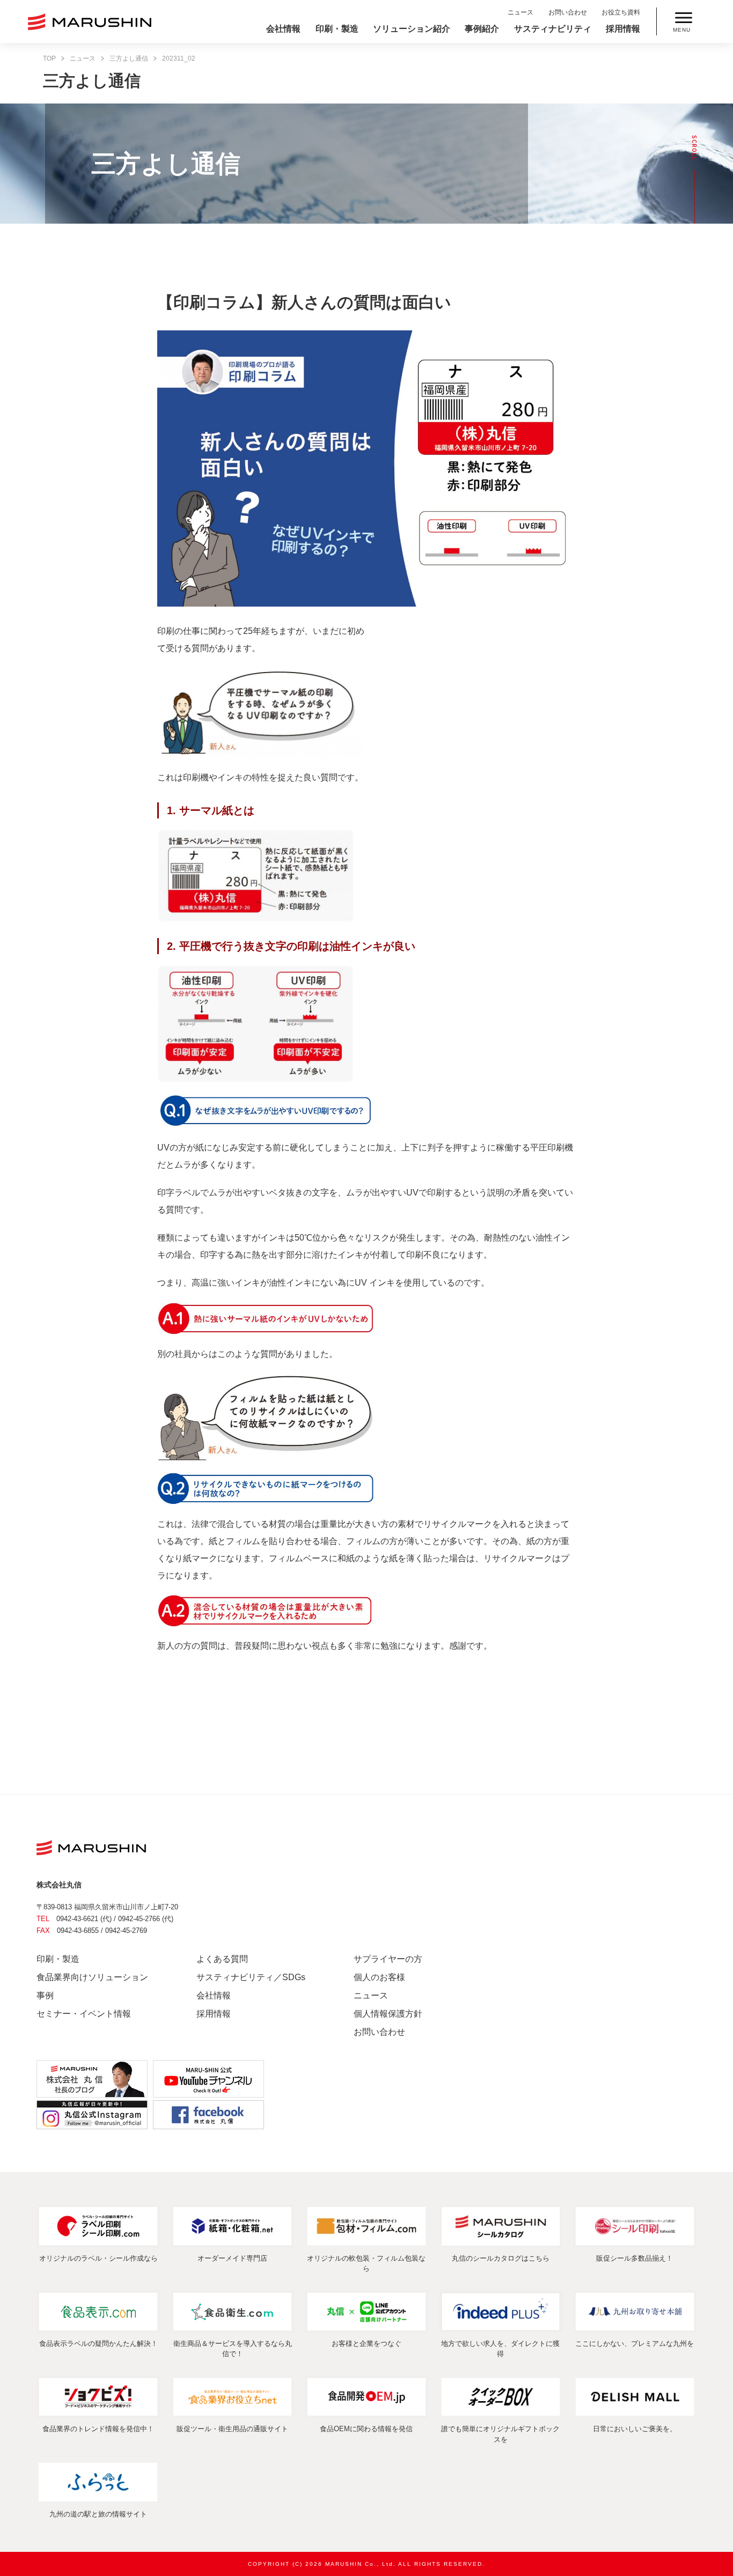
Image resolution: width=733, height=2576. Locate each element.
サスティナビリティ (553, 29)
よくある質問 (222, 1959)
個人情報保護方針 (388, 2014)
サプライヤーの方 (388, 1959)
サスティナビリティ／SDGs (251, 1977)
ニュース (521, 12)
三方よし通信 (129, 58)
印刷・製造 (337, 29)
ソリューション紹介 (412, 29)
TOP (49, 58)
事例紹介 (482, 29)
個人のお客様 (379, 1977)
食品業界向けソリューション (92, 1977)
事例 (45, 1995)
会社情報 (283, 29)
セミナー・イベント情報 (84, 2014)
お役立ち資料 (621, 12)
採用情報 (623, 29)
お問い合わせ (568, 12)
